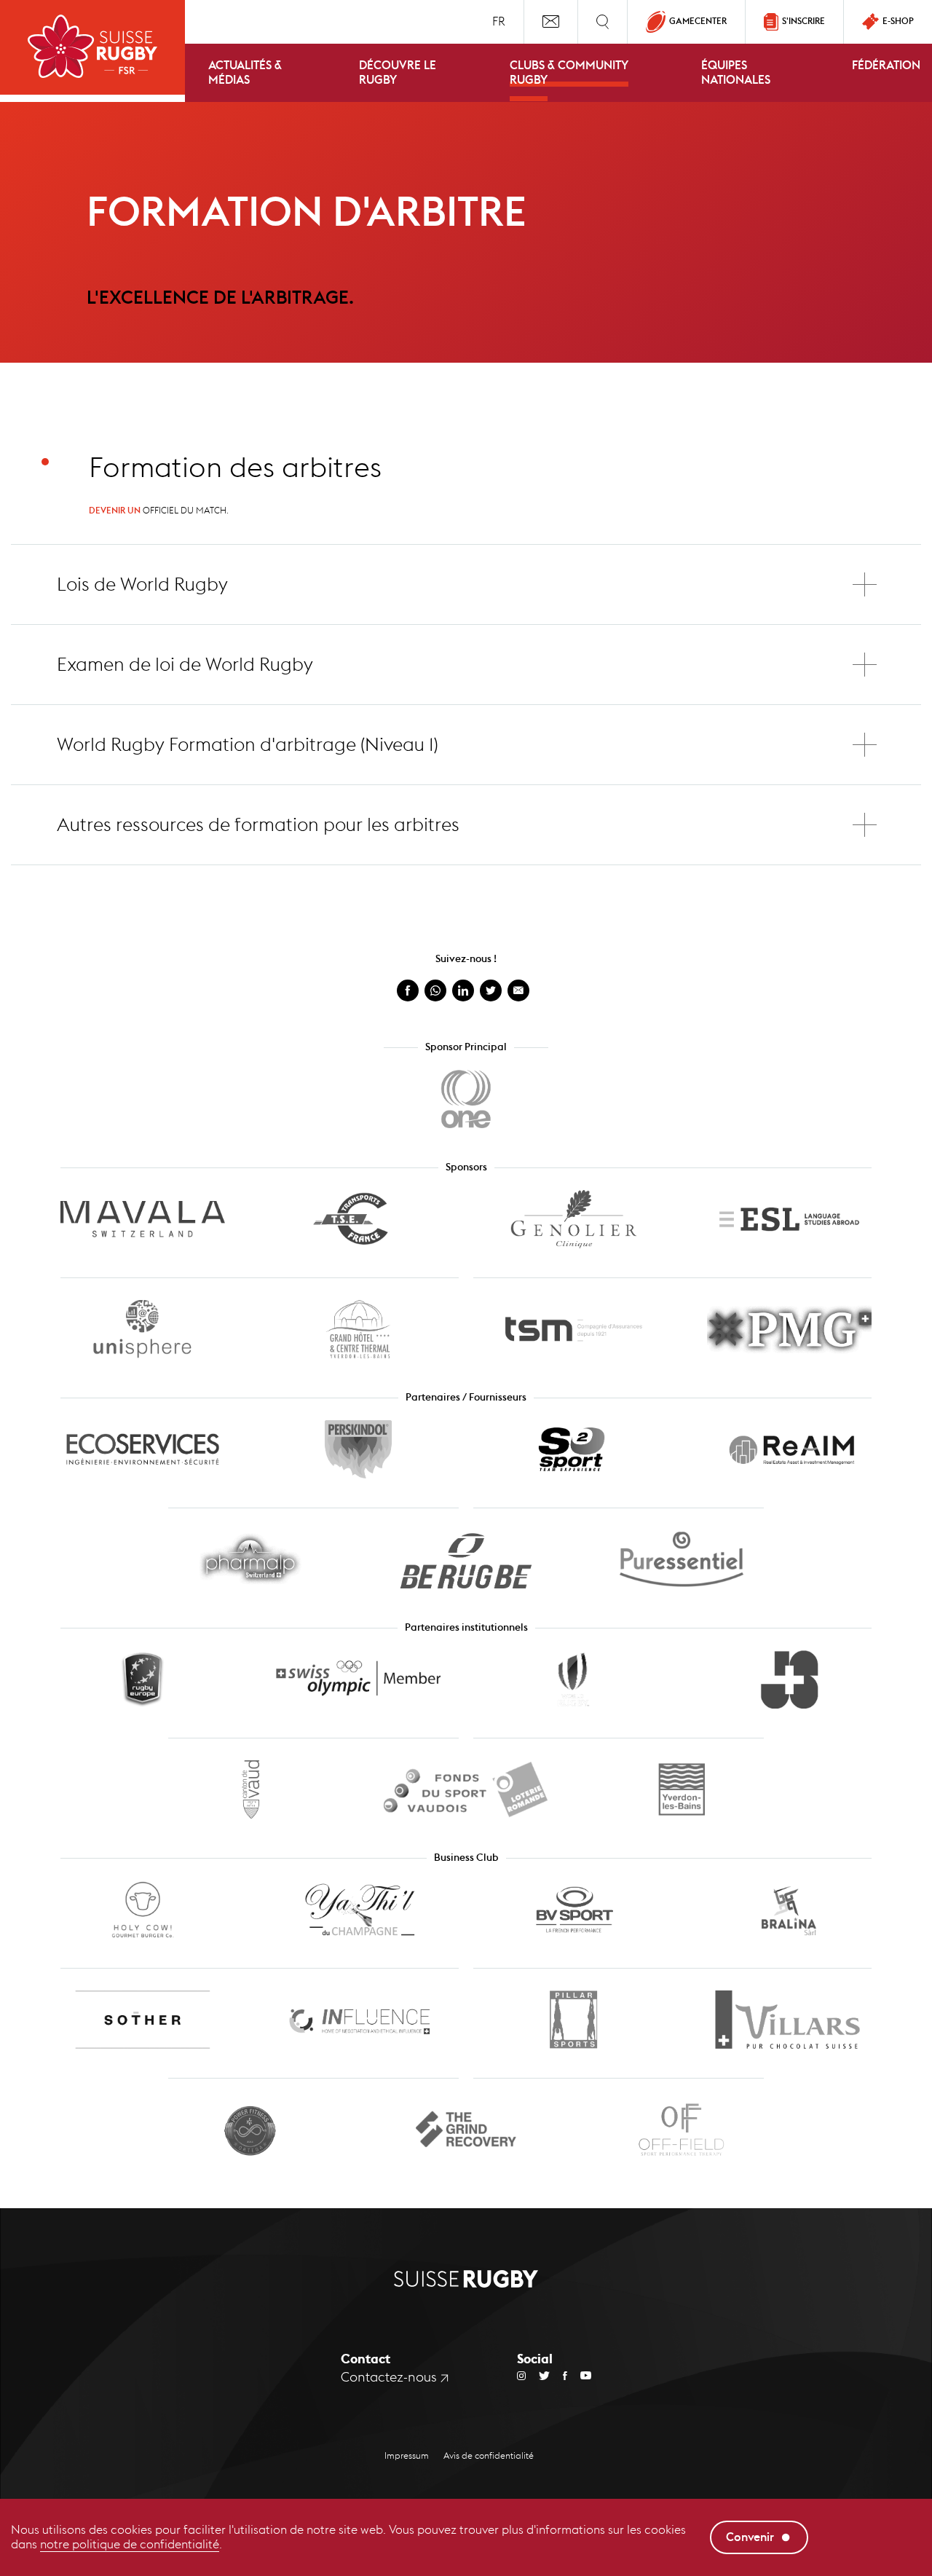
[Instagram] (521, 2375)
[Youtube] (579, 2375)
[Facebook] (558, 2375)
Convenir (750, 2537)
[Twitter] (538, 2375)
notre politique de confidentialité (130, 2544)
